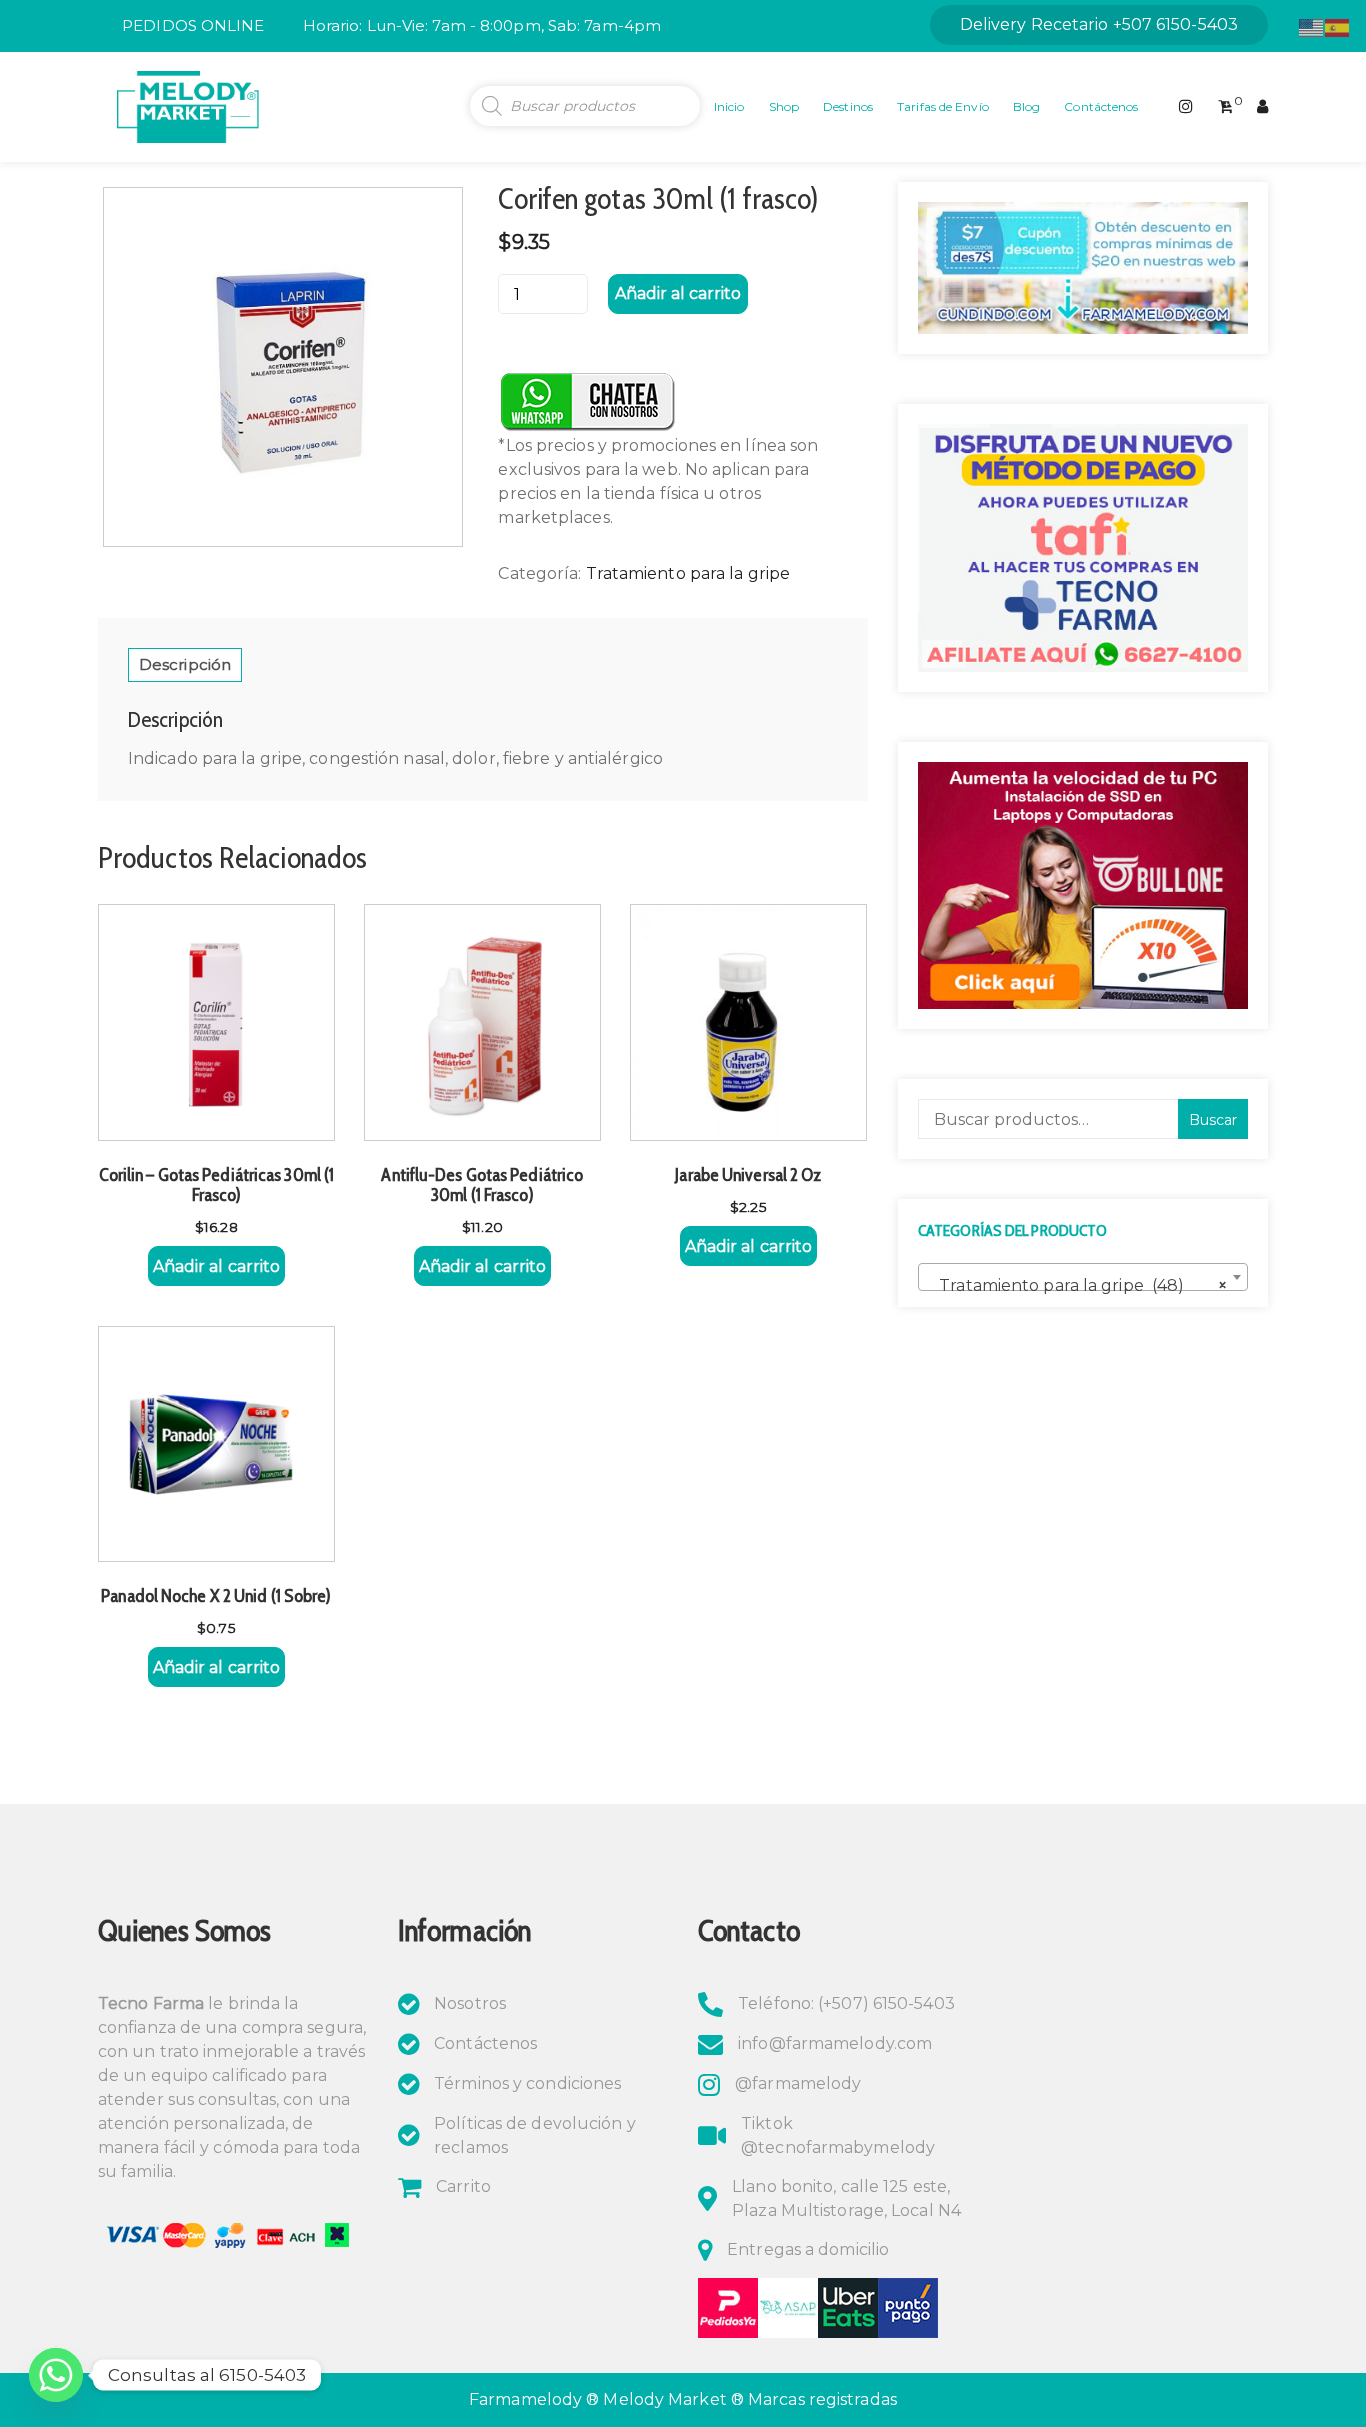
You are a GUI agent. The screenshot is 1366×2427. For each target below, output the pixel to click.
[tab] (185, 665)
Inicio (729, 106)
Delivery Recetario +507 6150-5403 (1099, 24)
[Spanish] (1338, 26)
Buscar (1213, 1120)
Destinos (848, 106)
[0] (1225, 107)
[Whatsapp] (56, 2375)
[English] (1312, 26)
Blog (1026, 106)
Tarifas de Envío (943, 106)
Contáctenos (1101, 106)
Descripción (185, 664)
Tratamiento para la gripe (688, 573)
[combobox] (1083, 1277)
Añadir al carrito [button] (217, 1266)
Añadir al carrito (678, 293)
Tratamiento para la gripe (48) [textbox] (1077, 1285)
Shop (784, 106)
